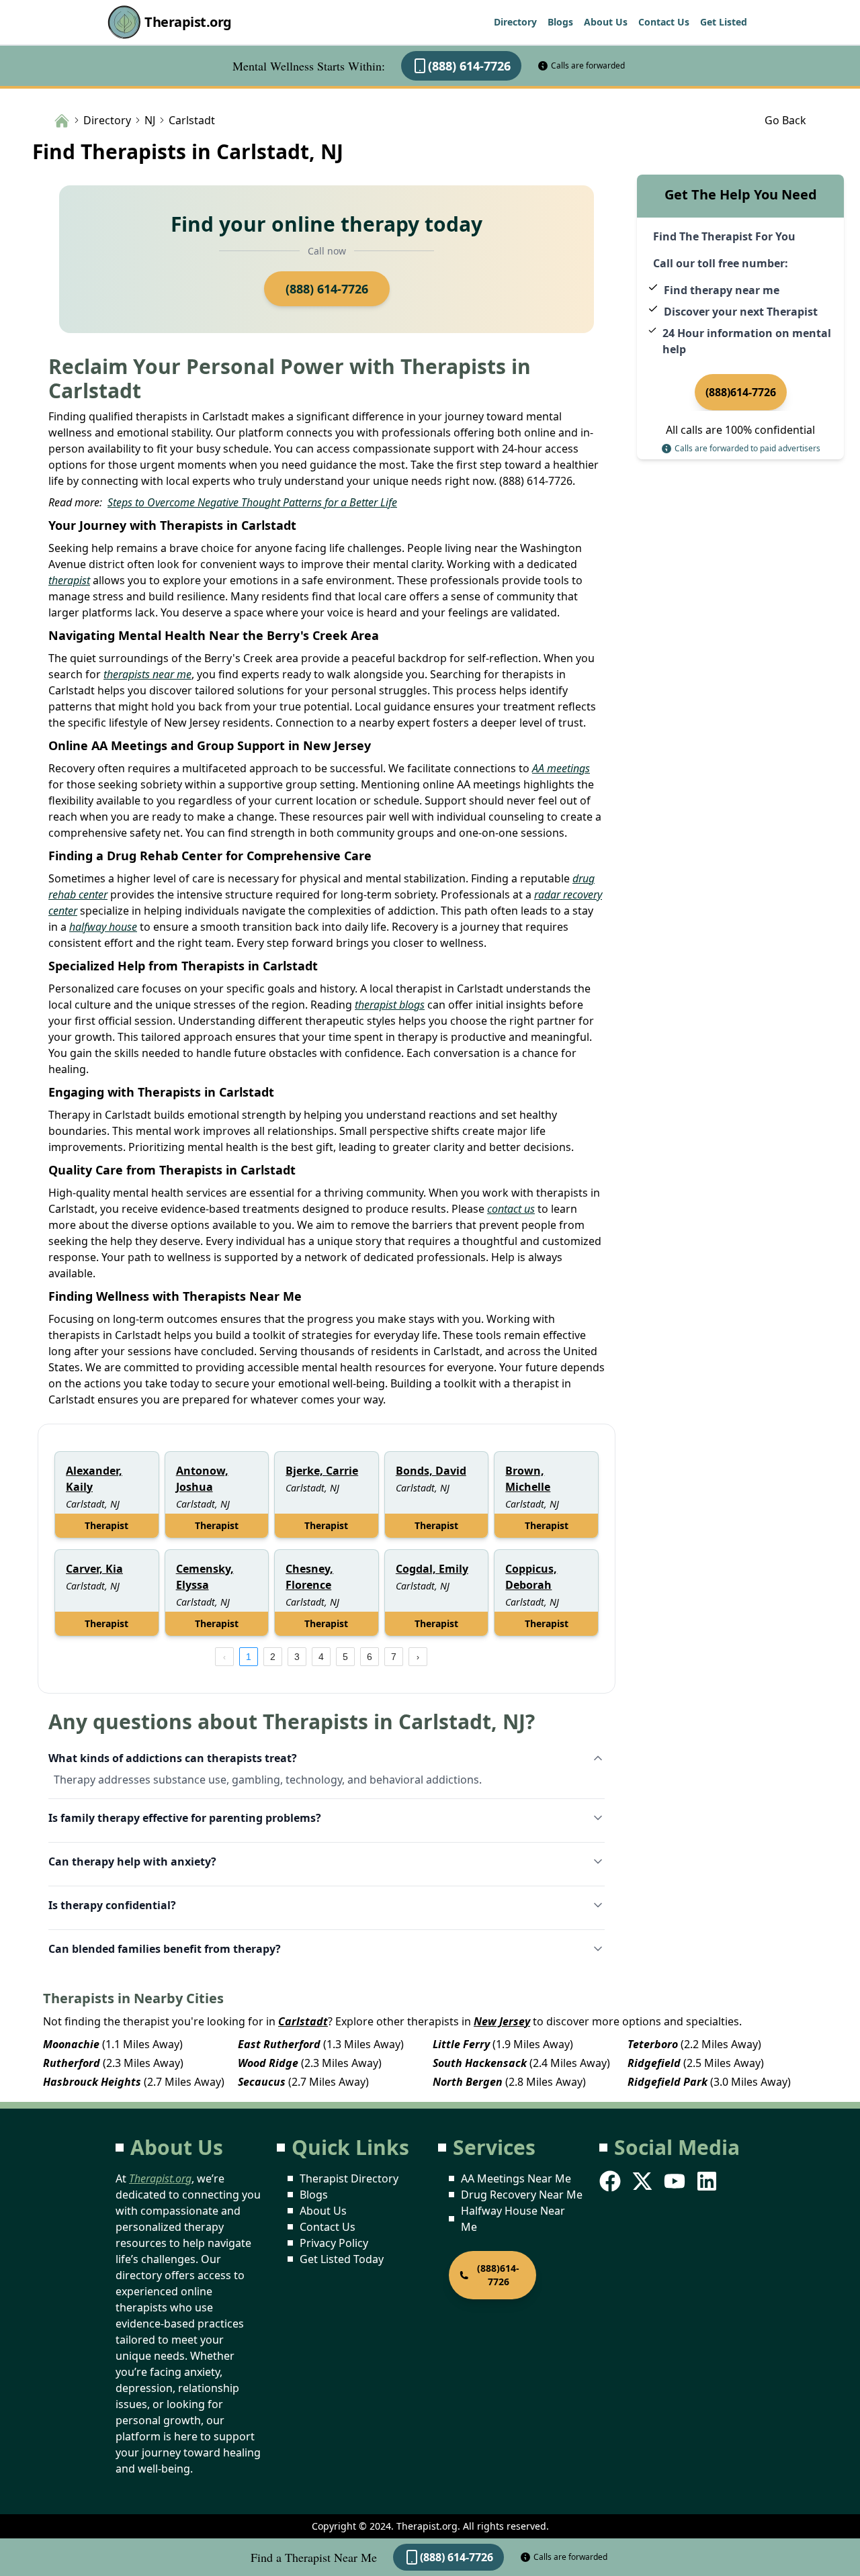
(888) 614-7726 (469, 66)
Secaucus (262, 2082)
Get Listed (724, 22)
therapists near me (147, 674)
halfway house (103, 927)
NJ (150, 120)
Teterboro (653, 2044)
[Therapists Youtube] (676, 2181)
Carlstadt (303, 2021)
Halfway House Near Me (513, 2219)
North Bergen (468, 2082)
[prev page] (224, 1657)
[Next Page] (418, 1657)
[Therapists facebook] (611, 2181)
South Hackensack (480, 2063)
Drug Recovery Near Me (522, 2195)
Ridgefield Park (668, 2082)
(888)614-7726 (741, 392)
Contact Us (664, 22)
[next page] (418, 1657)
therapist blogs (390, 1005)
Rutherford (72, 2063)
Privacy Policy (334, 2243)
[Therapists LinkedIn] (708, 2181)
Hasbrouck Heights (92, 2082)
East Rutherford (279, 2044)
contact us (511, 1209)
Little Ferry (461, 2044)
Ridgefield (654, 2063)
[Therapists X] (644, 2181)
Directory (515, 22)
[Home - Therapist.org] (62, 120)
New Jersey (502, 2021)
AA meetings (561, 768)
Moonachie (71, 2044)
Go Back (785, 120)
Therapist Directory (349, 2178)
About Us (606, 22)
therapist (69, 580)
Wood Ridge (268, 2063)
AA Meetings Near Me (516, 2178)
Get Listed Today (342, 2259)
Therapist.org (188, 22)
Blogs (560, 22)
